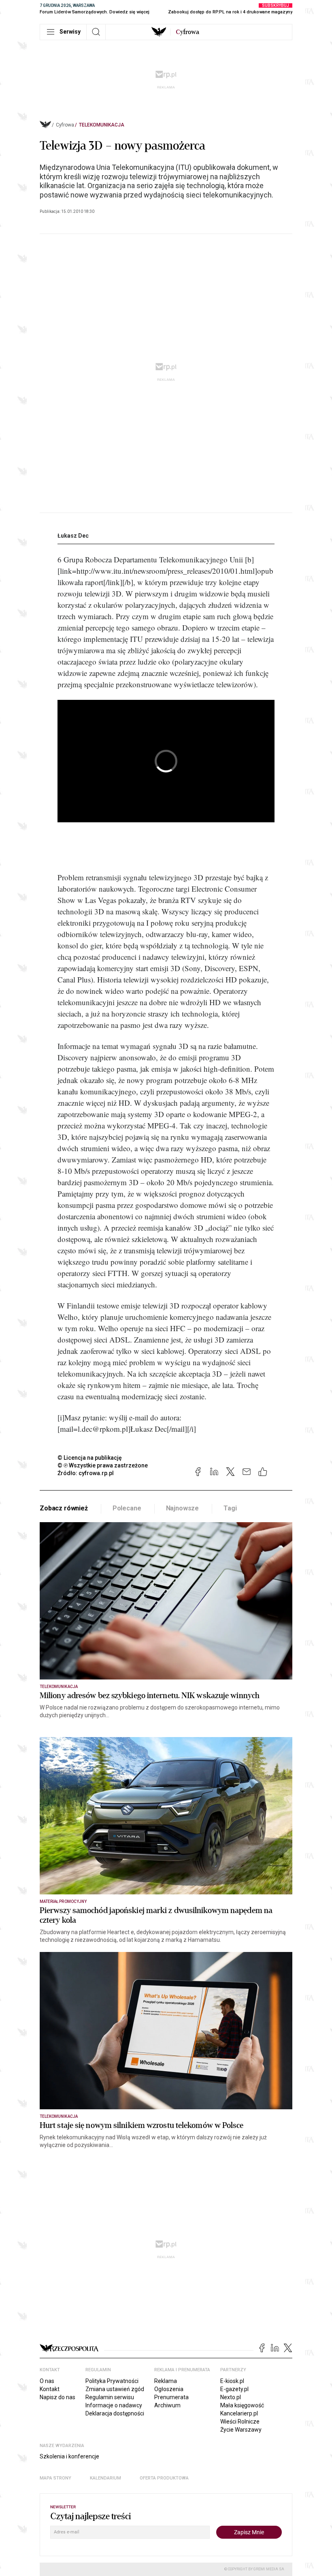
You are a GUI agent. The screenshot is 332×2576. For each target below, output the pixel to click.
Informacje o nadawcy (114, 2405)
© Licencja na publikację (90, 1458)
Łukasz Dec (73, 536)
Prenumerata (171, 2397)
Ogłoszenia (169, 2389)
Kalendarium (105, 2478)
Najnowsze (183, 1508)
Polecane (127, 1508)
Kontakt (50, 2389)
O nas (47, 2381)
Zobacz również (64, 1508)
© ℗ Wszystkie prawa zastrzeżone (103, 1465)
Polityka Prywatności (112, 2381)
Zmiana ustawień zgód (115, 2389)
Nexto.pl (231, 2397)
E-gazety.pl (234, 2389)
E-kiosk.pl (232, 2381)
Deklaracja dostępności (115, 2413)
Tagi (230, 1508)
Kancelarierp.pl (239, 2413)
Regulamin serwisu (110, 2397)
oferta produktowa (164, 2478)
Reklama (166, 2381)
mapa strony (55, 2478)
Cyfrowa (65, 125)
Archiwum (167, 2405)
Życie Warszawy (241, 2430)
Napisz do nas (57, 2397)
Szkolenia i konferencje (69, 2456)
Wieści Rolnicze (240, 2422)
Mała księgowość (242, 2405)
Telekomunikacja (102, 125)
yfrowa (187, 32)
